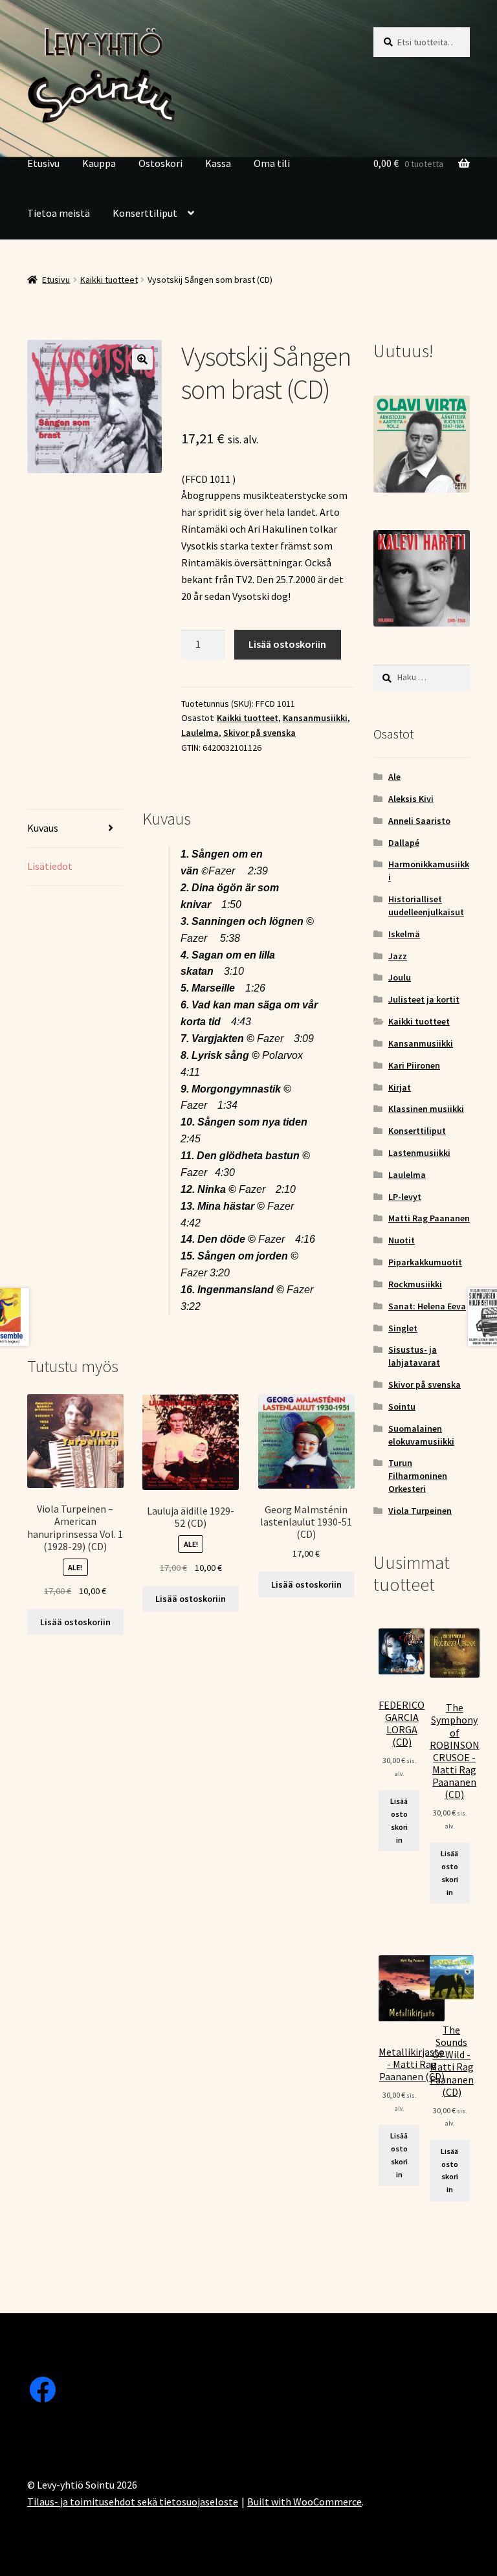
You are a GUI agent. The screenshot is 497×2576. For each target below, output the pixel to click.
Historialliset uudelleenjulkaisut (426, 905)
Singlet (403, 1328)
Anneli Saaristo (419, 821)
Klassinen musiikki (426, 1109)
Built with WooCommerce (304, 2502)
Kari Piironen (414, 1065)
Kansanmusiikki (315, 718)
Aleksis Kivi (411, 799)
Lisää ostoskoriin (287, 644)
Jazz (398, 956)
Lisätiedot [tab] (50, 866)
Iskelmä (404, 934)
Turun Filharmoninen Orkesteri (418, 1476)
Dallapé (404, 843)
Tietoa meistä (59, 213)
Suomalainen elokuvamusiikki (421, 1435)
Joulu (400, 977)
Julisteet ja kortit (424, 999)
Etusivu (43, 163)
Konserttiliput (145, 213)
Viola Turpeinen (420, 1511)
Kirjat (400, 1087)
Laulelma (200, 733)
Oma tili (272, 163)
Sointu (402, 1406)
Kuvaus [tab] (43, 828)
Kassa (218, 163)
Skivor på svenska (260, 733)
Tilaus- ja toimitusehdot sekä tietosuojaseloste (133, 2502)
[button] (142, 359)
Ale (394, 777)
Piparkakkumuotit (425, 1262)
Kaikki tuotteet (109, 280)
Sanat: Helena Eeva (427, 1306)
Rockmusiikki (415, 1284)
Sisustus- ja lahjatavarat (414, 1356)
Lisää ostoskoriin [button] (75, 1622)
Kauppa (99, 163)
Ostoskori (160, 163)
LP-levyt (405, 1197)
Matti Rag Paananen (429, 1218)
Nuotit (402, 1240)
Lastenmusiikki (419, 1153)
